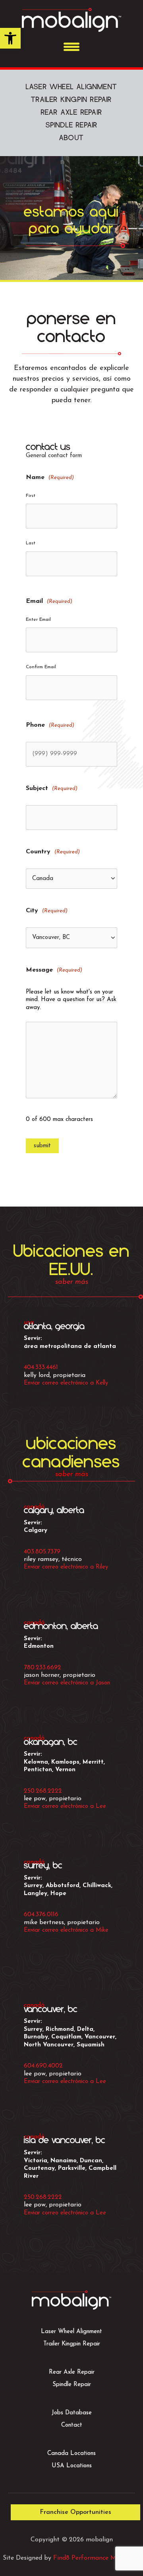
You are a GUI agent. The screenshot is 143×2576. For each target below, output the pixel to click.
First (31, 496)
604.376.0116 (41, 1915)
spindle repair (72, 125)
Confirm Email (41, 667)
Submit (42, 1146)
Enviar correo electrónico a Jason (67, 1683)
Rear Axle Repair (72, 2372)
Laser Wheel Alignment (71, 2332)
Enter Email (38, 620)
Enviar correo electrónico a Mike (66, 1930)
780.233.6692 (43, 1668)
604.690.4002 (43, 2066)
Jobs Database (72, 2413)
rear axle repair (71, 112)
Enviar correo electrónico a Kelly (66, 1383)
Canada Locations (71, 2454)
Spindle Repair (72, 2385)
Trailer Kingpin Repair (72, 2344)
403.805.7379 (42, 1552)
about (71, 138)
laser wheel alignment (71, 87)
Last (31, 543)
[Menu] (71, 47)
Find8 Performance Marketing (97, 2558)
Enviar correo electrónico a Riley (66, 1567)
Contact (72, 2425)
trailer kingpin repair (71, 100)
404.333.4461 (41, 1367)
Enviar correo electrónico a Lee (65, 1806)
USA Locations (72, 2466)
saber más (72, 1282)
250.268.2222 (43, 1791)
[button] (10, 38)
